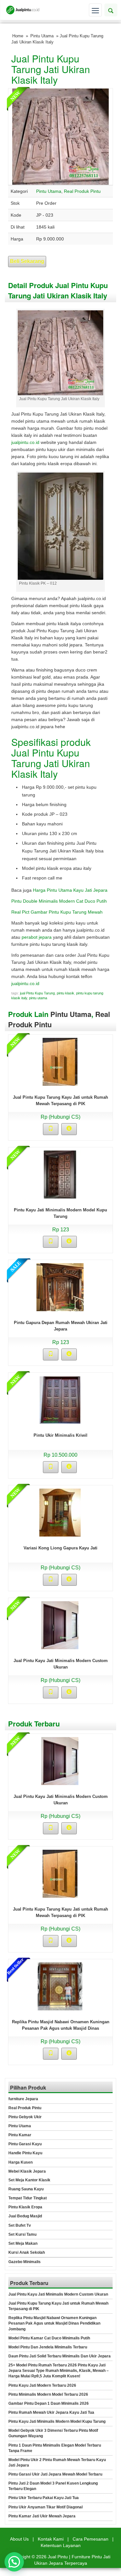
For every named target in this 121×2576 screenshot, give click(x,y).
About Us (19, 2539)
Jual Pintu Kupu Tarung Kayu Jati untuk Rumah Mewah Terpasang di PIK (58, 2306)
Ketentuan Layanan (61, 2545)
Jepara (100, 890)
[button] (14, 2562)
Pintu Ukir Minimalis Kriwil (60, 1435)
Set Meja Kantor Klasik (29, 2180)
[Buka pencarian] (111, 10)
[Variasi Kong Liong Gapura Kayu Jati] (60, 1512)
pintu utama (38, 998)
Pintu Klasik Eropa (25, 2207)
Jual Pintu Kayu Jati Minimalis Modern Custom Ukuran (58, 2294)
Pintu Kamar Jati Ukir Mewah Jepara (42, 2516)
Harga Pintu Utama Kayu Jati (63, 890)
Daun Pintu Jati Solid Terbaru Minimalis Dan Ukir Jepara (60, 2356)
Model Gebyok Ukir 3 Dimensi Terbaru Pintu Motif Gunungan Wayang (53, 2433)
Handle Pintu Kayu (25, 2153)
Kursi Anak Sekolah (27, 2252)
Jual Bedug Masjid (25, 2216)
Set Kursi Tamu (22, 2234)
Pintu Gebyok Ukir (25, 2117)
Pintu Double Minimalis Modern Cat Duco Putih (59, 901)
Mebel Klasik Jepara (27, 2171)
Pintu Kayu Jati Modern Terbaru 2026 (42, 2385)
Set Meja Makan (23, 2243)
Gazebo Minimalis (25, 2262)
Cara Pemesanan (91, 2539)
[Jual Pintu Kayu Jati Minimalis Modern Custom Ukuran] (60, 1625)
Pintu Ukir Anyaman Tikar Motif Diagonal (45, 2507)
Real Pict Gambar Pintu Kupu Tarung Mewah (57, 912)
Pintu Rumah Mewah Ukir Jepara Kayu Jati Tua (51, 2412)
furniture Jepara (23, 2099)
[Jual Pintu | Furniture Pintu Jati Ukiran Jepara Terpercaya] (23, 10)
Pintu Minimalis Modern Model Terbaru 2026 (48, 2394)
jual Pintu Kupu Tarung (37, 993)
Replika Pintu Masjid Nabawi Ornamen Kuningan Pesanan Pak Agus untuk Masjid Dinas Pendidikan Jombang (61, 2028)
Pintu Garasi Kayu (25, 2144)
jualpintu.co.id (25, 442)
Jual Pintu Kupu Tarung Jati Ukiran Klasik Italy (51, 69)
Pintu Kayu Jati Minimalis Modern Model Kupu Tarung (57, 2421)
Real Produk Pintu (82, 191)
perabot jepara (37, 937)
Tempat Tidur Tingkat (28, 2198)
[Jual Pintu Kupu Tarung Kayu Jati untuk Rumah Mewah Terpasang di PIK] (60, 1062)
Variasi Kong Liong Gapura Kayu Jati (60, 1548)
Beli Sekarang (27, 261)
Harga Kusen (20, 2162)
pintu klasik (66, 993)
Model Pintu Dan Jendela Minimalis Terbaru (48, 2347)
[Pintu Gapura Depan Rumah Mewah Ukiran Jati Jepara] (60, 1287)
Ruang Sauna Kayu (26, 2189)
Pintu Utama (42, 36)
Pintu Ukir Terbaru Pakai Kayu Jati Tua (44, 2498)
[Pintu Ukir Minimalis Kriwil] (60, 1400)
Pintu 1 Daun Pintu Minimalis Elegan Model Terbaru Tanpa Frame (55, 2448)
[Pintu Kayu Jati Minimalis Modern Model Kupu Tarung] (60, 1174)
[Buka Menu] (95, 10)
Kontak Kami (51, 2539)
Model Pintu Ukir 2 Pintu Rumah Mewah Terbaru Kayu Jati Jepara (57, 2463)
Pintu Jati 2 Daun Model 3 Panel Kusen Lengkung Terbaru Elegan (53, 2486)
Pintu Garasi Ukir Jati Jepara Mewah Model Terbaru (55, 2474)
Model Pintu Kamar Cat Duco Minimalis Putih (49, 2338)
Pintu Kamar (20, 2135)
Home (18, 36)
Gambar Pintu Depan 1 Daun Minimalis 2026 (49, 2403)
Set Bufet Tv (20, 2225)
